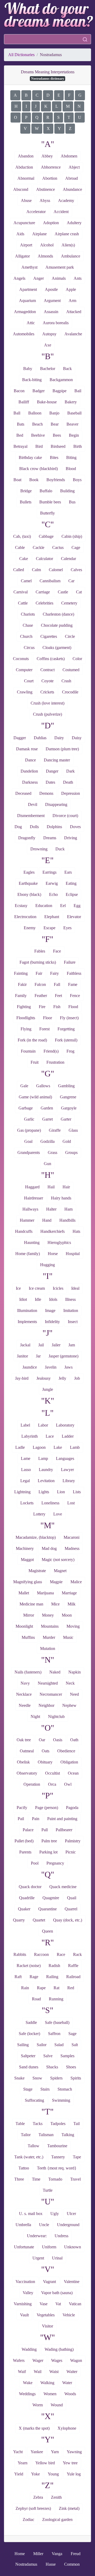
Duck (60, 849)
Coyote (47, 681)
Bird (39, 446)
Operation (32, 1784)
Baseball (74, 413)
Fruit (35, 1062)
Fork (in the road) (32, 1040)
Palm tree (49, 1841)
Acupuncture (24, 223)
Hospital (73, 1254)
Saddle (31, 2022)
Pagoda (72, 1808)
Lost (71, 1503)
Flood (73, 1007)
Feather (41, 996)
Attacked (74, 312)
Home (20, 2554)
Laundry (46, 1470)
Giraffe (55, 1130)
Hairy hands (61, 1198)
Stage (28, 2089)
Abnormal (26, 178)
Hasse (51, 2564)
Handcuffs (24, 1231)
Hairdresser (34, 1198)
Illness (70, 1299)
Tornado (55, 2179)
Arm (72, 301)
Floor (47, 1018)
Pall (45, 1830)
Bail (78, 391)
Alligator (22, 256)
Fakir (22, 984)
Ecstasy (21, 906)
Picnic (71, 1852)
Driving (71, 838)
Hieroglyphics (59, 1242)
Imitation (71, 1310)
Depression (71, 793)
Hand (47, 1220)
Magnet (60, 1571)
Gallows (43, 1086)
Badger (39, 391)
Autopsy (49, 334)
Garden (47, 1108)
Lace (50, 1436)
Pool (35, 1863)
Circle (70, 636)
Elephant (52, 917)
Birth (78, 446)
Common (72, 2564)
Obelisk (23, 1762)
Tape (77, 2157)
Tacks (38, 2124)
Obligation (69, 1762)
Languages (65, 1458)
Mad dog (49, 1548)
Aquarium (27, 301)
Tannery (58, 2157)
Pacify (22, 1808)
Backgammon (61, 380)
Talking (68, 2135)
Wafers (19, 2360)
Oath (74, 1740)
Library (69, 1481)
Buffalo (46, 491)
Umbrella (23, 2225)
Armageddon (25, 312)
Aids (20, 234)
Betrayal (20, 446)
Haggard (32, 1187)
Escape (49, 928)
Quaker (24, 1909)
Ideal (75, 1288)
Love (58, 1514)
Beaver (72, 424)
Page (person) (47, 1808)
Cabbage (46, 536)
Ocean (73, 1773)
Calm (36, 570)
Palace (28, 1830)
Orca (52, 1784)
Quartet (39, 1920)
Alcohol (47, 245)
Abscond (21, 189)
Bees (57, 435)
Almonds (45, 256)
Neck (70, 1683)
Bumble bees (50, 502)
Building (67, 491)
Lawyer (67, 1470)
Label (25, 1425)
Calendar (68, 559)
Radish (54, 1966)
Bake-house (47, 402)
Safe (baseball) (57, 2022)
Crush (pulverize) (47, 714)
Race (61, 1954)
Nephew (69, 1705)
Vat (58, 2304)
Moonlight (24, 1626)
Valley (28, 2293)
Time (36, 2179)
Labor (43, 1425)
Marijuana (45, 1593)
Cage (76, 547)
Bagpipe (60, 391)
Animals (59, 278)
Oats (46, 1751)
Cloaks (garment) (57, 648)
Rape (41, 1988)
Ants (78, 278)
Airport (26, 245)
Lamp (43, 1458)
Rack (77, 1954)
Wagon (76, 2360)
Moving (73, 1626)
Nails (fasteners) (28, 1672)
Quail (72, 1898)
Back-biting (32, 380)
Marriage (69, 1593)
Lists (77, 1492)
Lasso (26, 1470)
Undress (61, 2236)
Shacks (52, 2067)
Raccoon (41, 1954)
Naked (55, 1672)
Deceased (23, 793)
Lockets (27, 1503)
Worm (38, 2405)
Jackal (25, 1345)
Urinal (57, 2258)
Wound (57, 2405)
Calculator (44, 559)
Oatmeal (27, 1751)
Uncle (44, 2225)
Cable (20, 547)
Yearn (23, 2463)
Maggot (27, 1560)
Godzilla (47, 1141)
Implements (27, 1322)
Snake (19, 2078)
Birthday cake (30, 457)
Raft (18, 1977)
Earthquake (28, 883)
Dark (70, 771)
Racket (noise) (29, 1966)
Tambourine (57, 2146)
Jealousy (44, 1378)
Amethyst (29, 267)
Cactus (58, 547)
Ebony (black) (29, 894)
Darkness (30, 782)
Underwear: (37, 2236)
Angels (19, 278)
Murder (49, 1637)
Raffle (73, 1966)
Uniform (49, 2247)
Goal (28, 1141)
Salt (75, 2045)
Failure (70, 962)
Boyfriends (56, 480)
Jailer (56, 1345)
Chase (28, 625)
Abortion (50, 178)
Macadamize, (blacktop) (36, 1537)
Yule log (74, 2474)
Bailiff (24, 402)
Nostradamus (26, 2564)
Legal (25, 1481)
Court (29, 681)
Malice (76, 1582)
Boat (17, 480)
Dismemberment (31, 816)
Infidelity (52, 1322)
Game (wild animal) (35, 1097)
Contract (47, 670)
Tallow (34, 2146)
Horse (53, 1254)
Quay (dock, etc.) (68, 1920)
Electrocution (25, 917)
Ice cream (37, 1288)
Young (53, 2474)
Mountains (50, 1626)
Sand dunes (29, 2067)
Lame (26, 1458)
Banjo (54, 413)
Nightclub (56, 1716)
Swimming (61, 2100)
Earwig (52, 883)
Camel (26, 581)
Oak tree (24, 1740)
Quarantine (47, 1909)
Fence (75, 996)
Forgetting (66, 1029)
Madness (72, 1548)
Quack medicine (63, 1887)
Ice (18, 1288)
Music (68, 1637)
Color (77, 659)
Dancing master (57, 760)
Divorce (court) (65, 816)
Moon (67, 1615)
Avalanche (73, 334)
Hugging (47, 1265)
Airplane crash (67, 234)
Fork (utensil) (66, 1040)
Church (26, 636)
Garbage (26, 1108)
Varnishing (23, 2304)
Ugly (55, 2214)
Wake (28, 2383)
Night (35, 1716)
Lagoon (39, 1447)
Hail (51, 1187)
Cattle (23, 603)
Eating (71, 883)
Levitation (46, 1481)
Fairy (54, 973)
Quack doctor (30, 1887)
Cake (24, 559)
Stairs (45, 2089)
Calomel (56, 570)
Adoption (51, 223)
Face (57, 951)
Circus (29, 648)
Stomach (65, 2089)
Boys (77, 480)
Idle (38, 1299)
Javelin (51, 1367)
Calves (76, 570)
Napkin (75, 1672)
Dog (18, 827)
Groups (71, 1152)
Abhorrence (51, 167)
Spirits (76, 2078)
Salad (59, 2045)
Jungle (48, 1389)
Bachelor (48, 369)
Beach (37, 424)
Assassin (51, 312)
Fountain (28, 1051)
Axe (48, 345)
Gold (67, 1141)
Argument (52, 301)
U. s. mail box (31, 2214)
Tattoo (24, 2168)
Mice (55, 1604)
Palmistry (73, 1841)
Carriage (43, 592)
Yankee (37, 2452)
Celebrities (44, 603)
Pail (21, 1819)
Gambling (66, 1086)
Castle (63, 592)
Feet (58, 996)
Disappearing (56, 804)
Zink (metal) (69, 2508)
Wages (57, 2360)
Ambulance (71, 256)
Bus (72, 502)
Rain (25, 1988)
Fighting (24, 1007)
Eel (63, 906)
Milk (72, 1604)
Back (67, 369)
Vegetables (46, 2315)
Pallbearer (64, 1830)
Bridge (26, 491)
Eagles (29, 872)
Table (20, 2124)
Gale (24, 1086)
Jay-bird (22, 1378)
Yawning (74, 2452)
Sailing (23, 2045)
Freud (76, 2554)
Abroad (72, 178)
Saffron (54, 2034)
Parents (25, 1852)
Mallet (24, 1593)
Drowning (39, 849)
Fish (57, 1007)
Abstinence (46, 189)
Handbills (67, 1220)
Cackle (39, 547)
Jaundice (30, 1367)
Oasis (58, 1740)
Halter (51, 1209)
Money (48, 1615)
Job (77, 1378)
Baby (28, 369)
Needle (25, 1705)
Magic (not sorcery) (58, 1560)
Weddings (27, 2394)
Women (50, 2394)
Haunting (32, 1242)
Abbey (47, 156)
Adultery (74, 223)
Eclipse (72, 894)
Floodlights (26, 1018)
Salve (48, 2056)
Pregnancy (55, 1863)
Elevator (74, 917)
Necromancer (51, 1694)
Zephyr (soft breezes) (33, 2508)
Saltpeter (28, 2056)
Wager (38, 2360)
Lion (61, 1492)
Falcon (40, 984)
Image (50, 1310)
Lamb (75, 1447)
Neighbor (46, 1705)
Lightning (22, 1492)
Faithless (74, 973)
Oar (42, 1740)
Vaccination (25, 2282)
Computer (24, 670)
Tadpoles (58, 2124)
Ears (68, 872)
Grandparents (29, 1152)
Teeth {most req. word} (57, 2168)
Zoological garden (57, 2519)
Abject (74, 167)
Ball (17, 413)
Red (71, 1988)
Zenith (56, 2497)
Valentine (72, 2282)
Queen (47, 1931)
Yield (19, 2474)
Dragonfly (27, 838)
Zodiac (28, 2519)
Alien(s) (68, 245)
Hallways (30, 1209)
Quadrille (27, 1898)
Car (71, 581)
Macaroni (72, 1537)
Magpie (56, 1582)
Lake (58, 1447)
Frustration (55, 1062)
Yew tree (70, 2463)
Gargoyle (69, 1108)
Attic (31, 323)
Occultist (53, 1773)
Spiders (56, 2078)
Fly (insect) (69, 1018)
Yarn (55, 2452)
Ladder (68, 1436)
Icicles (58, 1288)
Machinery (25, 1548)
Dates (50, 782)
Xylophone (67, 2428)
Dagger (20, 738)
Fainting (21, 973)
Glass (73, 1130)
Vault (24, 2315)
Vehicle (69, 2315)
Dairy (59, 738)
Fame (73, 984)
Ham (68, 1209)
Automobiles (24, 334)
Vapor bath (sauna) (57, 2293)
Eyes (67, 928)
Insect (73, 1322)
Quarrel (71, 1909)
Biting (71, 457)
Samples (67, 2056)
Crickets (47, 692)
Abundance (72, 189)
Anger (39, 278)
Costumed (71, 670)
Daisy (77, 738)
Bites (54, 457)
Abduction (24, 167)
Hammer (27, 1220)
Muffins (28, 1637)
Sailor (42, 2045)
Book (34, 480)
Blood (71, 469)
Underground (68, 2225)
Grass (53, 1152)
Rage (34, 1977)
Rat (56, 1988)
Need (74, 1694)
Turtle (48, 2190)
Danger (52, 771)
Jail (41, 1345)
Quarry (19, 1920)
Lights (44, 1492)
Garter (66, 1119)
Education (44, 906)
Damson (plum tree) (62, 749)
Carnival (21, 592)
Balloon (35, 413)
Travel (75, 2179)
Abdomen (69, 156)
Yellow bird (45, 2463)
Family (21, 996)
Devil (33, 804)
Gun (47, 1164)
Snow (37, 2078)
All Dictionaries (21, 55)
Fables (40, 951)
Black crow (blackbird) (39, 469)
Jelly (62, 1378)
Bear (55, 424)
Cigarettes (49, 636)
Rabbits (20, 1954)
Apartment (28, 289)
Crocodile (70, 692)
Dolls (34, 827)
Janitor (22, 1356)
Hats (76, 1231)
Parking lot (48, 1852)
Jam (72, 1345)
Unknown (73, 2247)
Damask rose (27, 749)
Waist (54, 2372)
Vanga (57, 2554)
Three (19, 2179)
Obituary (45, 1762)
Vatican (75, 2304)
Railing (52, 1977)
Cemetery (69, 603)
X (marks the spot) (34, 2428)
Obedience (66, 1751)
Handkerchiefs (53, 1231)
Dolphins (54, 827)
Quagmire (51, 1898)
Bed (20, 435)
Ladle (20, 1447)
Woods (70, 2394)
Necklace (24, 1694)
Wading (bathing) (59, 2349)
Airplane (39, 234)
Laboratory (65, 1425)
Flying (26, 1029)
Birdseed (58, 446)
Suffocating (34, 2100)
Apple (71, 289)
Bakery (71, 402)
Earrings (49, 872)
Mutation (48, 1648)
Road (36, 1999)
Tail (77, 2124)
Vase (44, 2304)
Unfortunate (24, 2247)
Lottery (39, 1514)
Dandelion (29, 771)
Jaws (68, 1367)
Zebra (38, 2497)
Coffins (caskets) (51, 659)
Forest (44, 1029)
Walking (47, 2383)
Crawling (25, 692)
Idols (53, 1299)
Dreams (50, 838)
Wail (38, 2372)
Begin (74, 435)
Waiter (72, 2372)
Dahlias (40, 738)
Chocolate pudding (57, 625)
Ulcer (71, 2214)
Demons (46, 793)
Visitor (47, 2326)
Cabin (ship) (72, 536)
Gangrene (68, 1097)
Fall (57, 984)
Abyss (45, 200)
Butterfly (47, 513)
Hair (66, 1187)
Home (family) (28, 1254)
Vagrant (49, 2282)
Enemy (30, 928)
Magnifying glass (28, 1582)
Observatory (27, 1773)
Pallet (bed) (24, 1841)
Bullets (26, 502)
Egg (77, 906)
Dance (30, 760)
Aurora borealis (56, 323)
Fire (42, 1007)
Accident (61, 212)
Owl (68, 1784)
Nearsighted (48, 1683)
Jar (38, 1356)
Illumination (27, 1310)
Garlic (29, 1119)
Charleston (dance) (58, 614)
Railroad (73, 1977)
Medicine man (31, 1604)
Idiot (23, 1299)
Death (68, 782)
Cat (79, 592)
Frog (70, 1051)
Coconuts (21, 659)
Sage (72, 2034)
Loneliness (50, 1503)
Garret (47, 1119)
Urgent (38, 2258)
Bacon (19, 391)
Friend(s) (51, 1051)
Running (56, 1999)
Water (67, 2383)
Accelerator (36, 212)
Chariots (28, 614)
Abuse (26, 200)
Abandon (26, 156)
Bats (21, 424)
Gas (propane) (29, 1130)
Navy (25, 1683)
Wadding (29, 2349)
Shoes (71, 2067)
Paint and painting (62, 1819)
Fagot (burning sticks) (38, 962)
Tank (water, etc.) (29, 2157)
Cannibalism (50, 581)
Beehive (38, 435)
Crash (66, 681)
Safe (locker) (29, 2034)
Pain (36, 1819)
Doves (75, 827)
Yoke (35, 2474)
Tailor (26, 2135)
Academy (66, 200)
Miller (38, 2554)
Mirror (29, 1615)
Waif (22, 2372)
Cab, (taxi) (22, 536)
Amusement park (60, 267)
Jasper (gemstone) (63, 1356)
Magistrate (37, 1571)
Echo (53, 894)
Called (19, 570)
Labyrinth (30, 1436)
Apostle (51, 289)
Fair (39, 973)
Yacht (18, 2452)
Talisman (46, 2135)
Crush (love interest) (47, 703)
